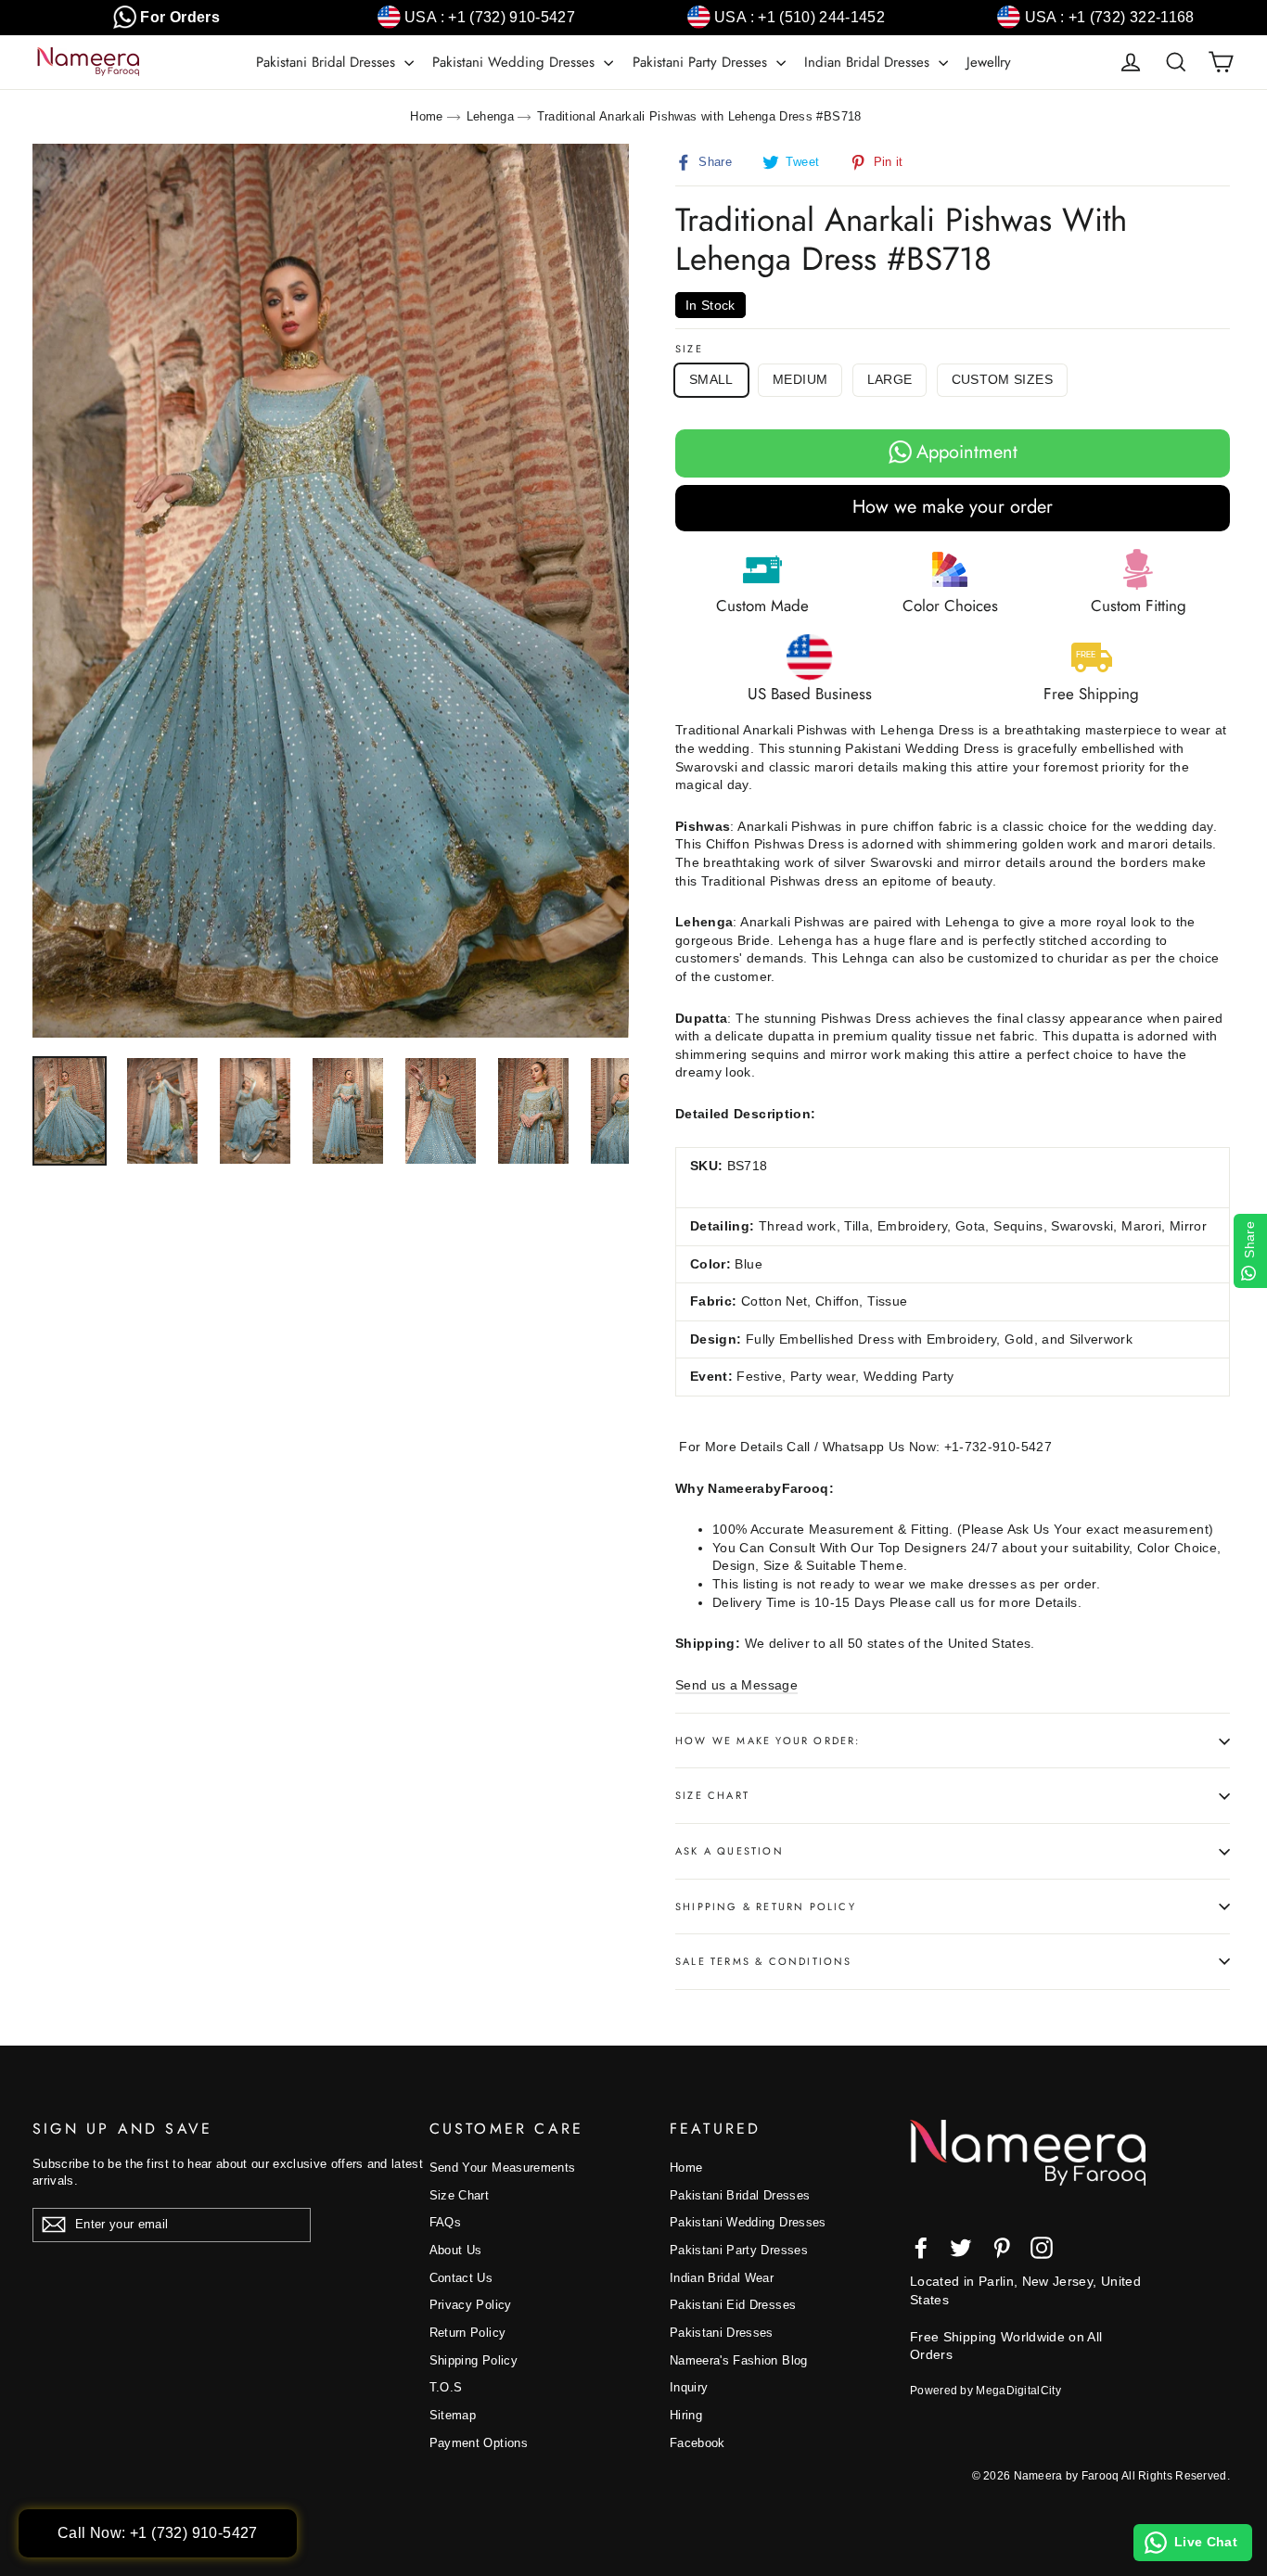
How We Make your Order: (768, 1741)
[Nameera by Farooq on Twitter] (961, 2248)
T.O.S (446, 2387)
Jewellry (989, 62)
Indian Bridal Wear (722, 2278)
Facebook (697, 2443)
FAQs (445, 2222)
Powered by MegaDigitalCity (985, 2391)
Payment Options (479, 2443)
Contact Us (461, 2278)
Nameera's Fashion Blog (739, 2360)
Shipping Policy (474, 2360)
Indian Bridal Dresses (869, 62)
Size (689, 349)
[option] (331, 591)
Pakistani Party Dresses (702, 62)
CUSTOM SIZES (1002, 379)
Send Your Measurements (503, 2168)
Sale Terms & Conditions (764, 1961)
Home (426, 116)
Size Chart (712, 1795)
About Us (456, 2250)
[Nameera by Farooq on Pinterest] (1002, 2248)
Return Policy (468, 2333)
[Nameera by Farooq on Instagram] (1042, 2248)
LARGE (890, 379)
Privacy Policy (471, 2305)
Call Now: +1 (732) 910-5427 (158, 2533)
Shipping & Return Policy (766, 1906)
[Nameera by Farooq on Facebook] (921, 2248)
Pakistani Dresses (722, 2333)
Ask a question (729, 1851)
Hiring (686, 2415)
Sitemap (453, 2415)
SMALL (711, 379)
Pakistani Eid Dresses (733, 2305)
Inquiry (689, 2387)
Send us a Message (736, 1685)
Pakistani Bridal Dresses (328, 62)
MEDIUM (800, 379)
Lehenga (490, 116)
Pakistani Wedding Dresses (516, 62)
